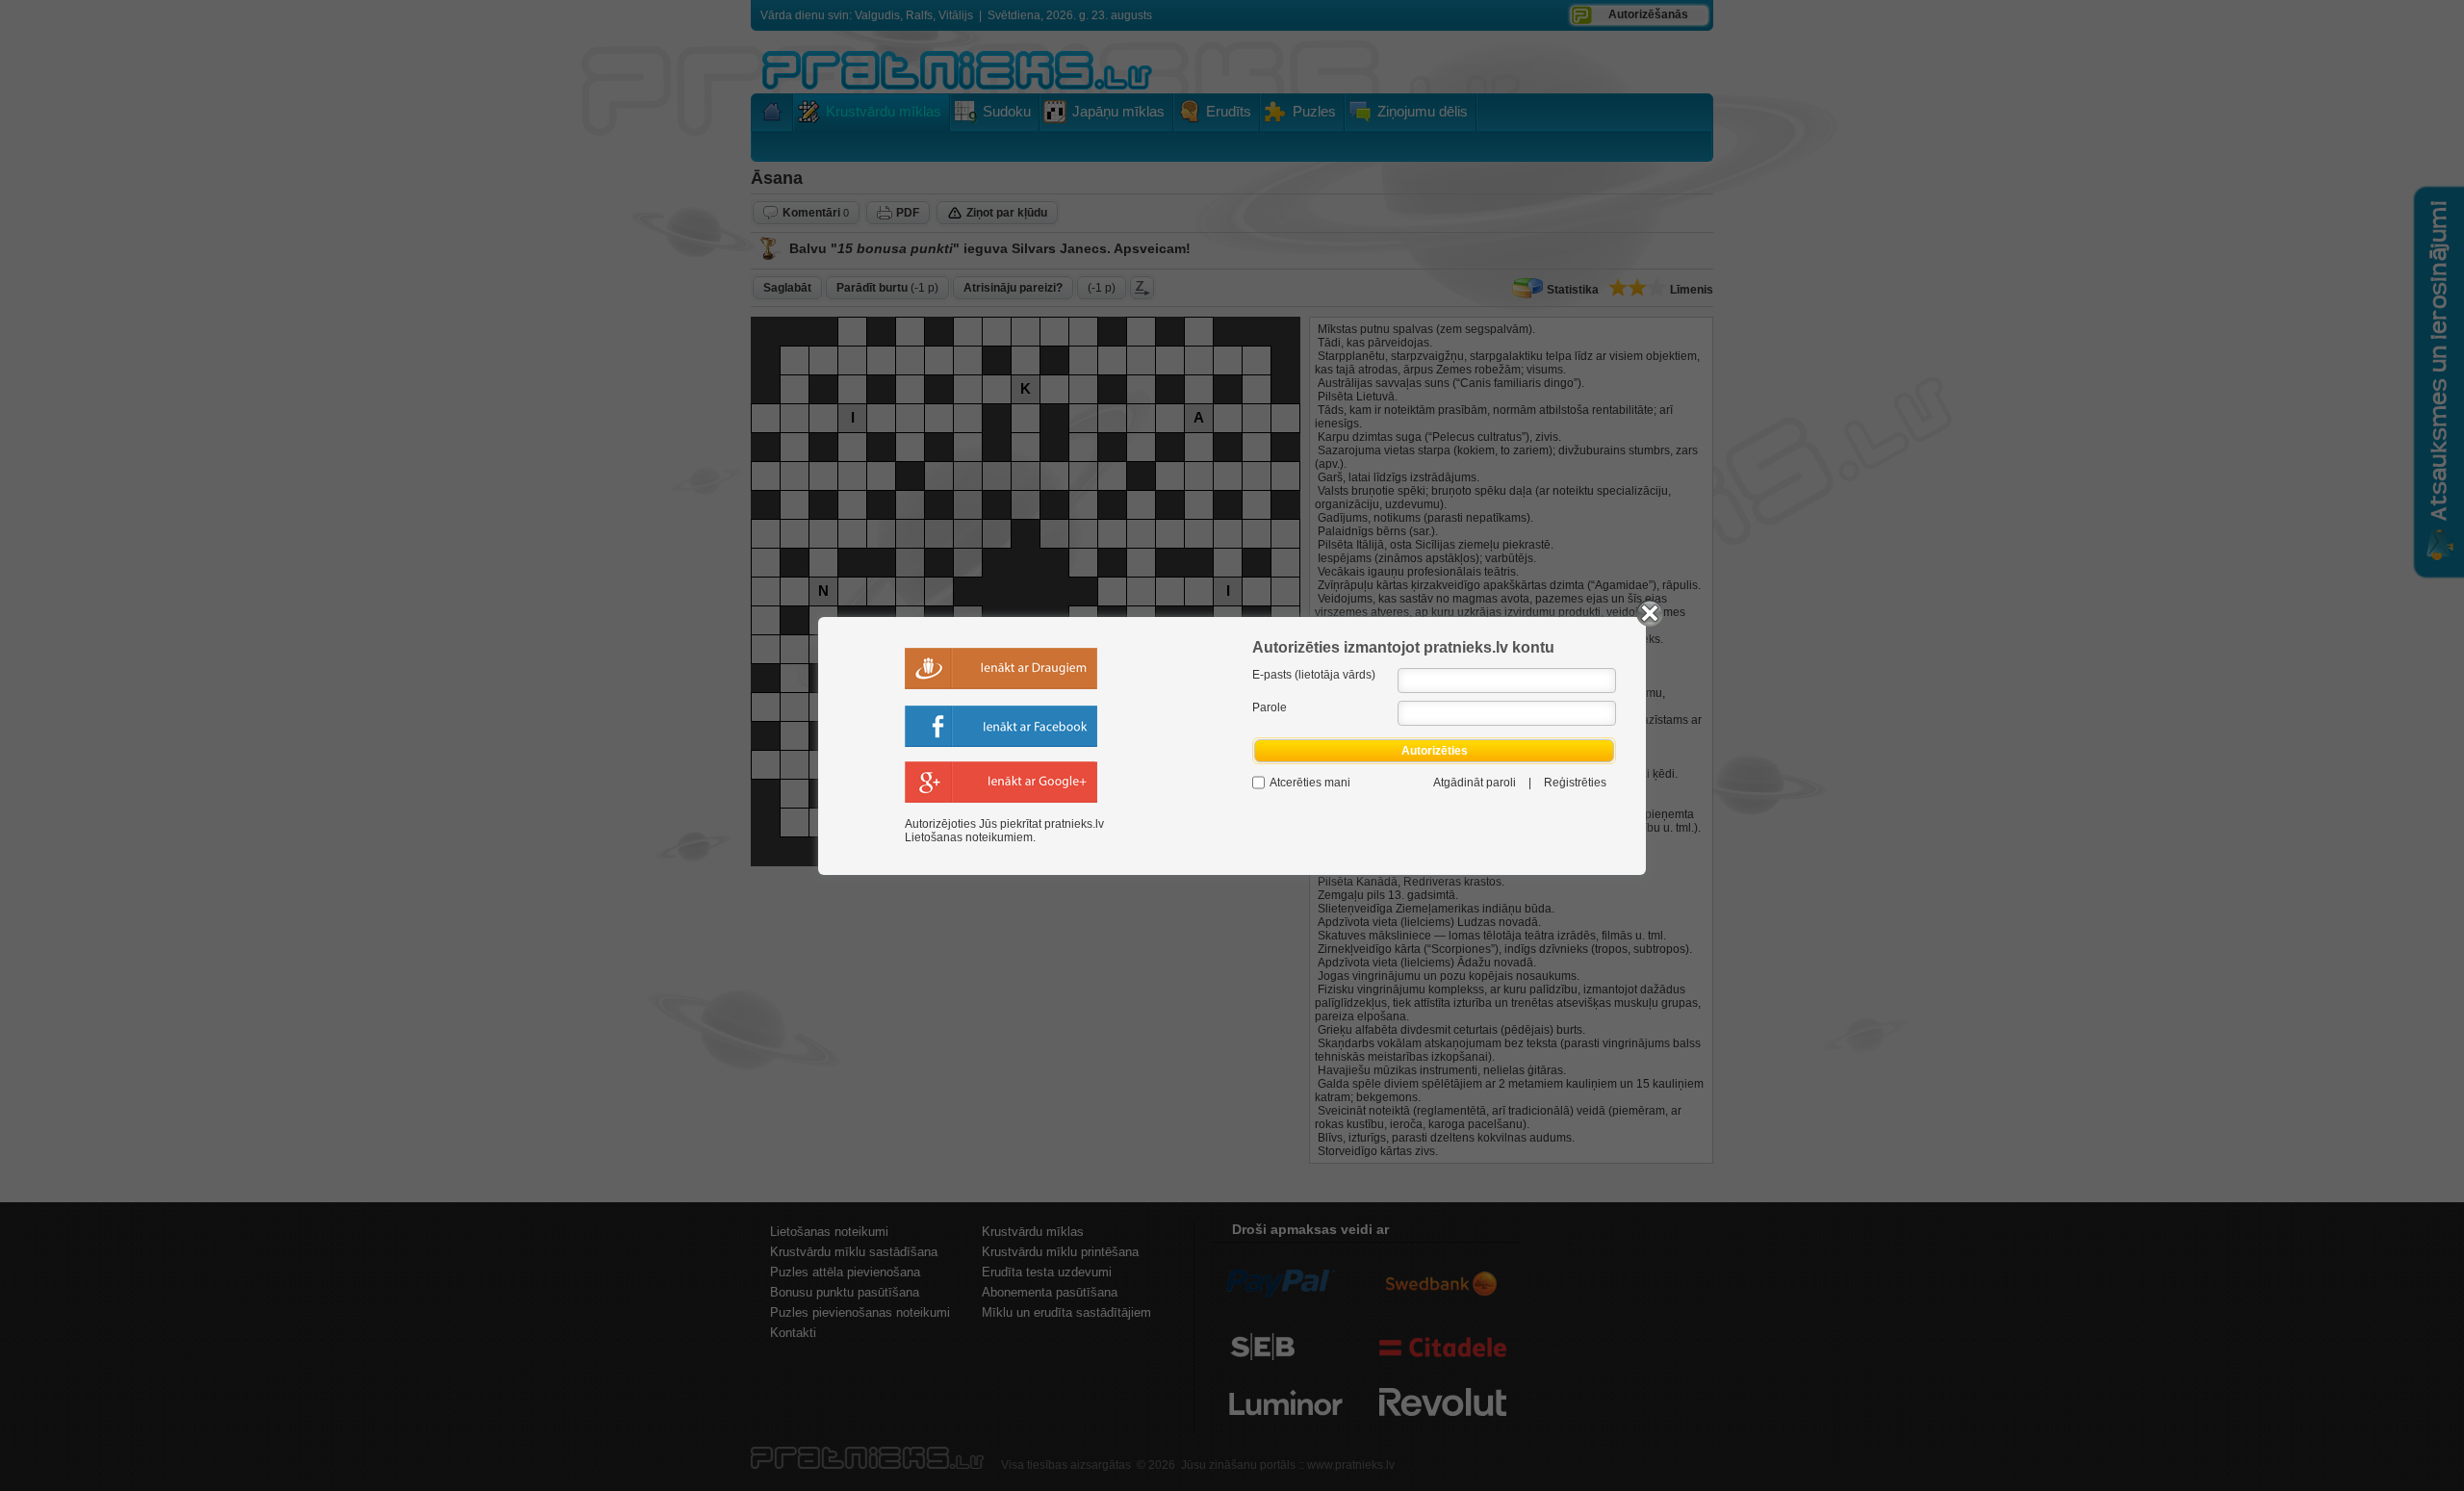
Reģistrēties (1575, 783)
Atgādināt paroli (1475, 783)
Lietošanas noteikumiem (969, 837)
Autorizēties (1435, 751)
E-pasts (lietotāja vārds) (1314, 675)
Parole (1270, 707)
